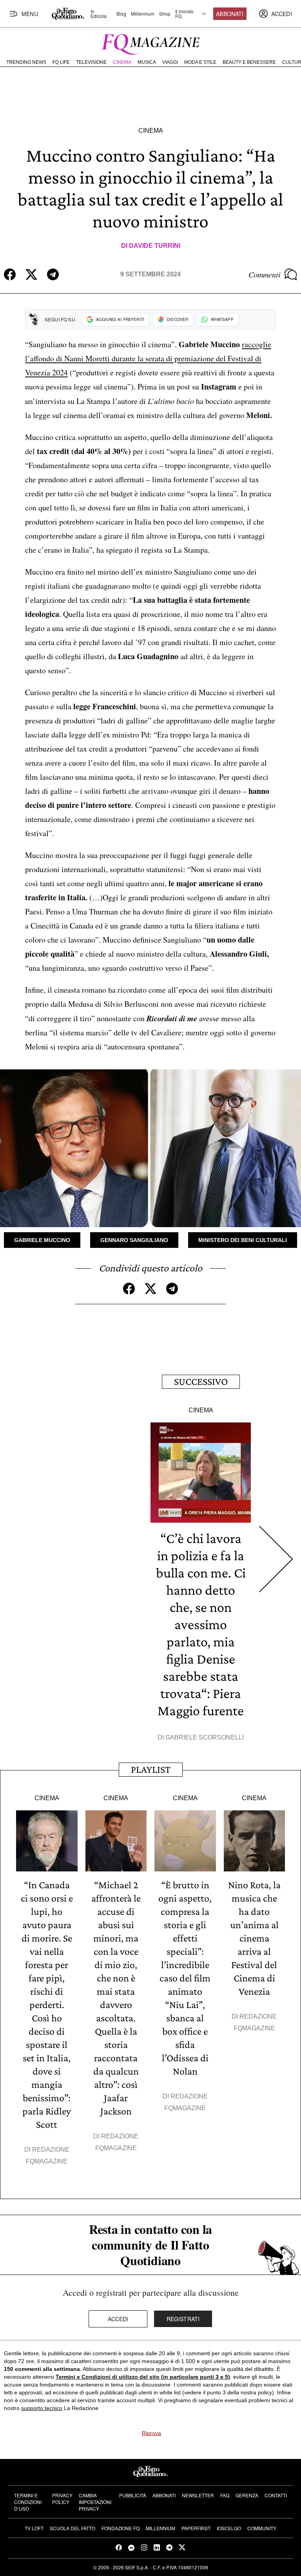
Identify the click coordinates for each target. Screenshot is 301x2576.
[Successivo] (276, 1559)
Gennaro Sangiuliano (134, 1240)
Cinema (122, 62)
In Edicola (99, 14)
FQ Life (61, 62)
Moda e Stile (200, 62)
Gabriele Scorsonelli (205, 1737)
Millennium (143, 14)
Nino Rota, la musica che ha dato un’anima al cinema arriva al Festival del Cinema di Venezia (254, 1938)
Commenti (265, 274)
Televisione (91, 62)
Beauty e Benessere (249, 62)
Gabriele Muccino (42, 1240)
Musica (147, 62)
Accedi (118, 2319)
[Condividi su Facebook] (10, 274)
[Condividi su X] (31, 274)
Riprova (151, 2433)
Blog (121, 14)
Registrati (183, 2319)
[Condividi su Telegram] (53, 274)
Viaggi (170, 62)
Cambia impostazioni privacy (95, 2502)
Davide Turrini (155, 246)
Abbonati (230, 14)
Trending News (26, 62)
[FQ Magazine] (150, 43)
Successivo (201, 1382)
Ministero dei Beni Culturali (243, 1240)
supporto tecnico (42, 2408)
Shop (165, 14)
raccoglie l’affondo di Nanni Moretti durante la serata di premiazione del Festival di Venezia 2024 (148, 358)
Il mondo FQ (184, 14)
